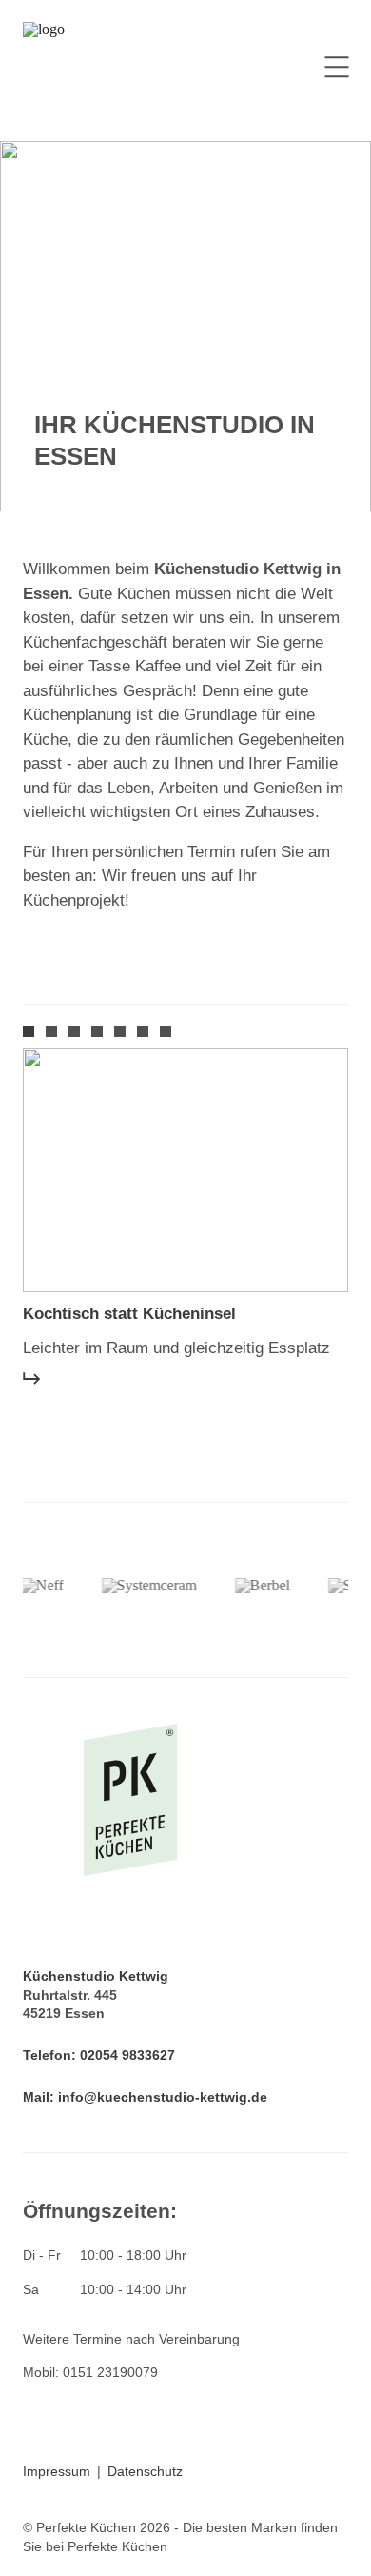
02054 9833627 (127, 2055)
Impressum (57, 2471)
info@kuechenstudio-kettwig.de (163, 2097)
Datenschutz (145, 2471)
